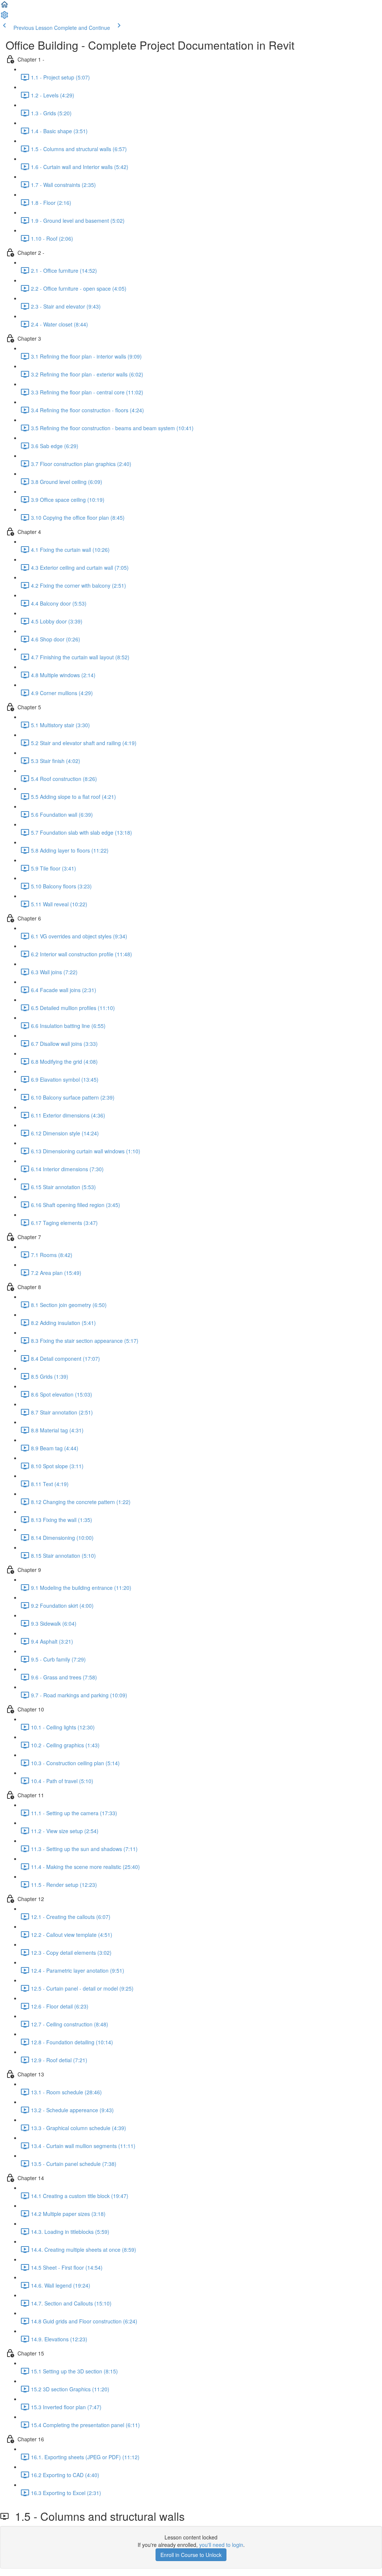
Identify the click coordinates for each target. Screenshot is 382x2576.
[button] (4, 7)
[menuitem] (4, 17)
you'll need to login (221, 2545)
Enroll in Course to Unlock (191, 2555)
